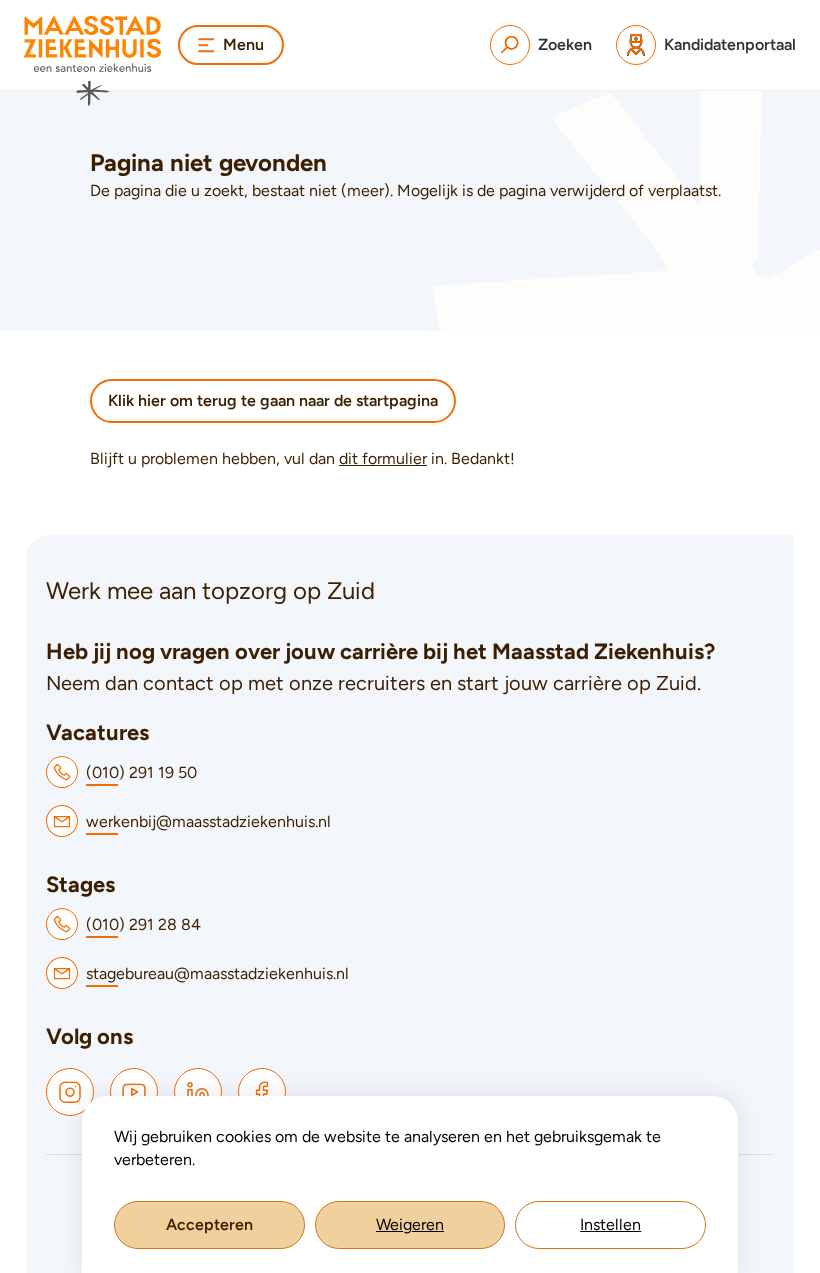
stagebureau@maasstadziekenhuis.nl (217, 973)
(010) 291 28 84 (143, 924)
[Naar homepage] (93, 61)
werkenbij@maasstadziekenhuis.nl (208, 821)
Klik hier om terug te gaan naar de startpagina (273, 400)
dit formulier (383, 458)
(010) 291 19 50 (141, 772)
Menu (243, 44)
